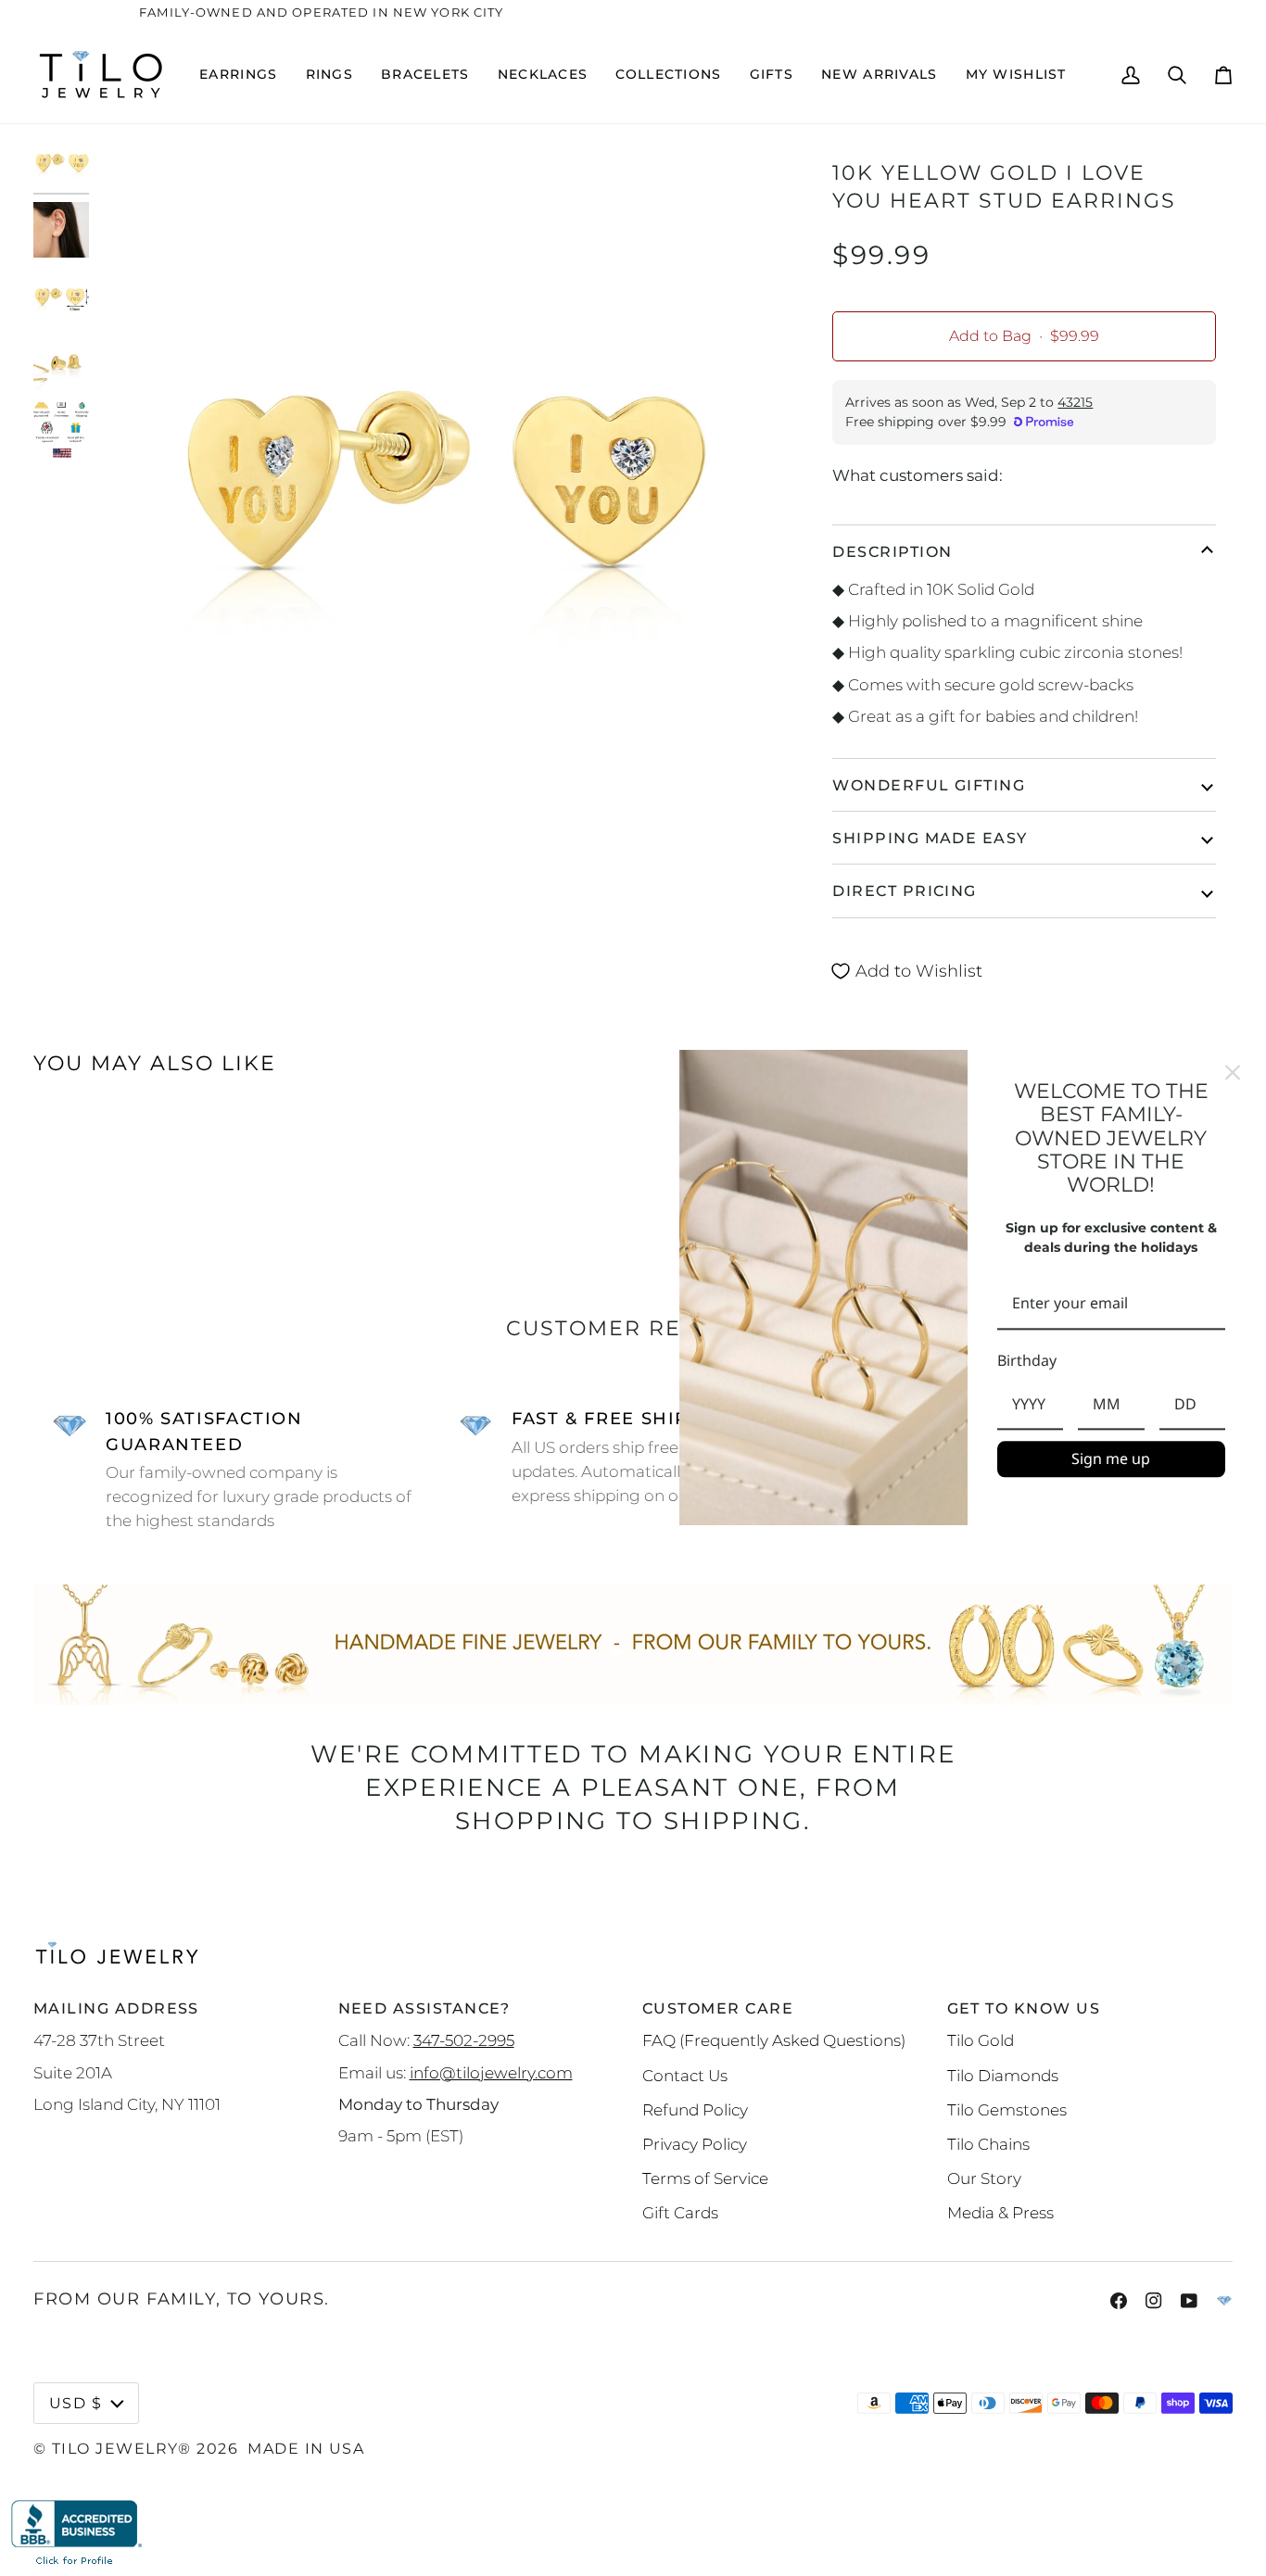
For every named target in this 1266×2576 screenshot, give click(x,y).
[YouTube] (1189, 2301)
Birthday (1027, 1360)
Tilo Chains (988, 2144)
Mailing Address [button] (116, 2008)
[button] (238, 75)
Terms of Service (705, 2178)
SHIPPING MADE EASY (930, 838)
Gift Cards (680, 2212)
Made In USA (306, 2448)
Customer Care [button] (718, 2008)
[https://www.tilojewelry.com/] (1224, 2301)
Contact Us (685, 2075)
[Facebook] (1119, 2301)
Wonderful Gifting (929, 785)
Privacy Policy (695, 2144)
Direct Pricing (904, 890)
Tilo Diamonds (1003, 2075)
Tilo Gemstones (1007, 2109)
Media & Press (1000, 2212)
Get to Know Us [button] (1024, 2008)
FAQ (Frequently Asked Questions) (774, 2040)
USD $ (76, 2403)
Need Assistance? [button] (424, 2008)
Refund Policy (695, 2109)
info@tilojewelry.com (491, 2072)
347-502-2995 (464, 2040)
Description (892, 551)
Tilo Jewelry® (122, 2448)
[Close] (1233, 1072)
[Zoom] (438, 480)
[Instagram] (1154, 2301)
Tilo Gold (981, 2040)
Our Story (984, 2178)
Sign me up (1111, 1458)
